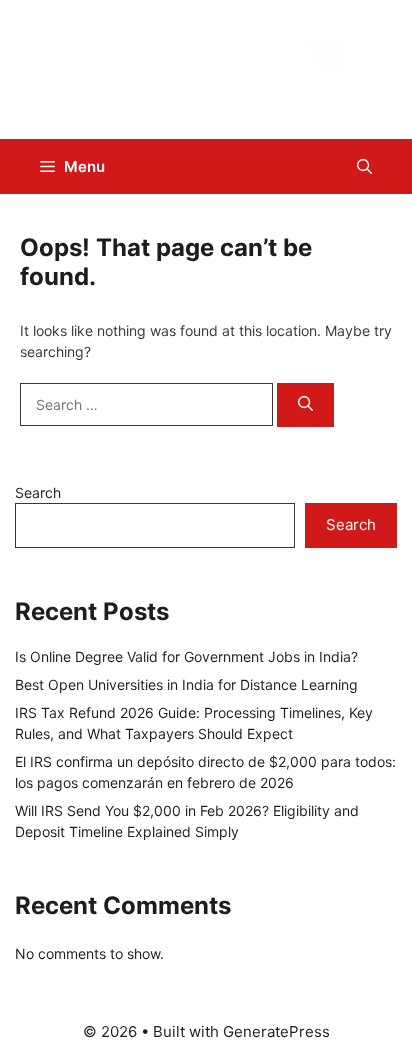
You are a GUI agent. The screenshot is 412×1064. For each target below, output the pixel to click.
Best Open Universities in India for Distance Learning (186, 684)
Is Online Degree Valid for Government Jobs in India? (186, 656)
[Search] (305, 405)
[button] (364, 166)
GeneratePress (276, 1031)
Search (38, 492)
